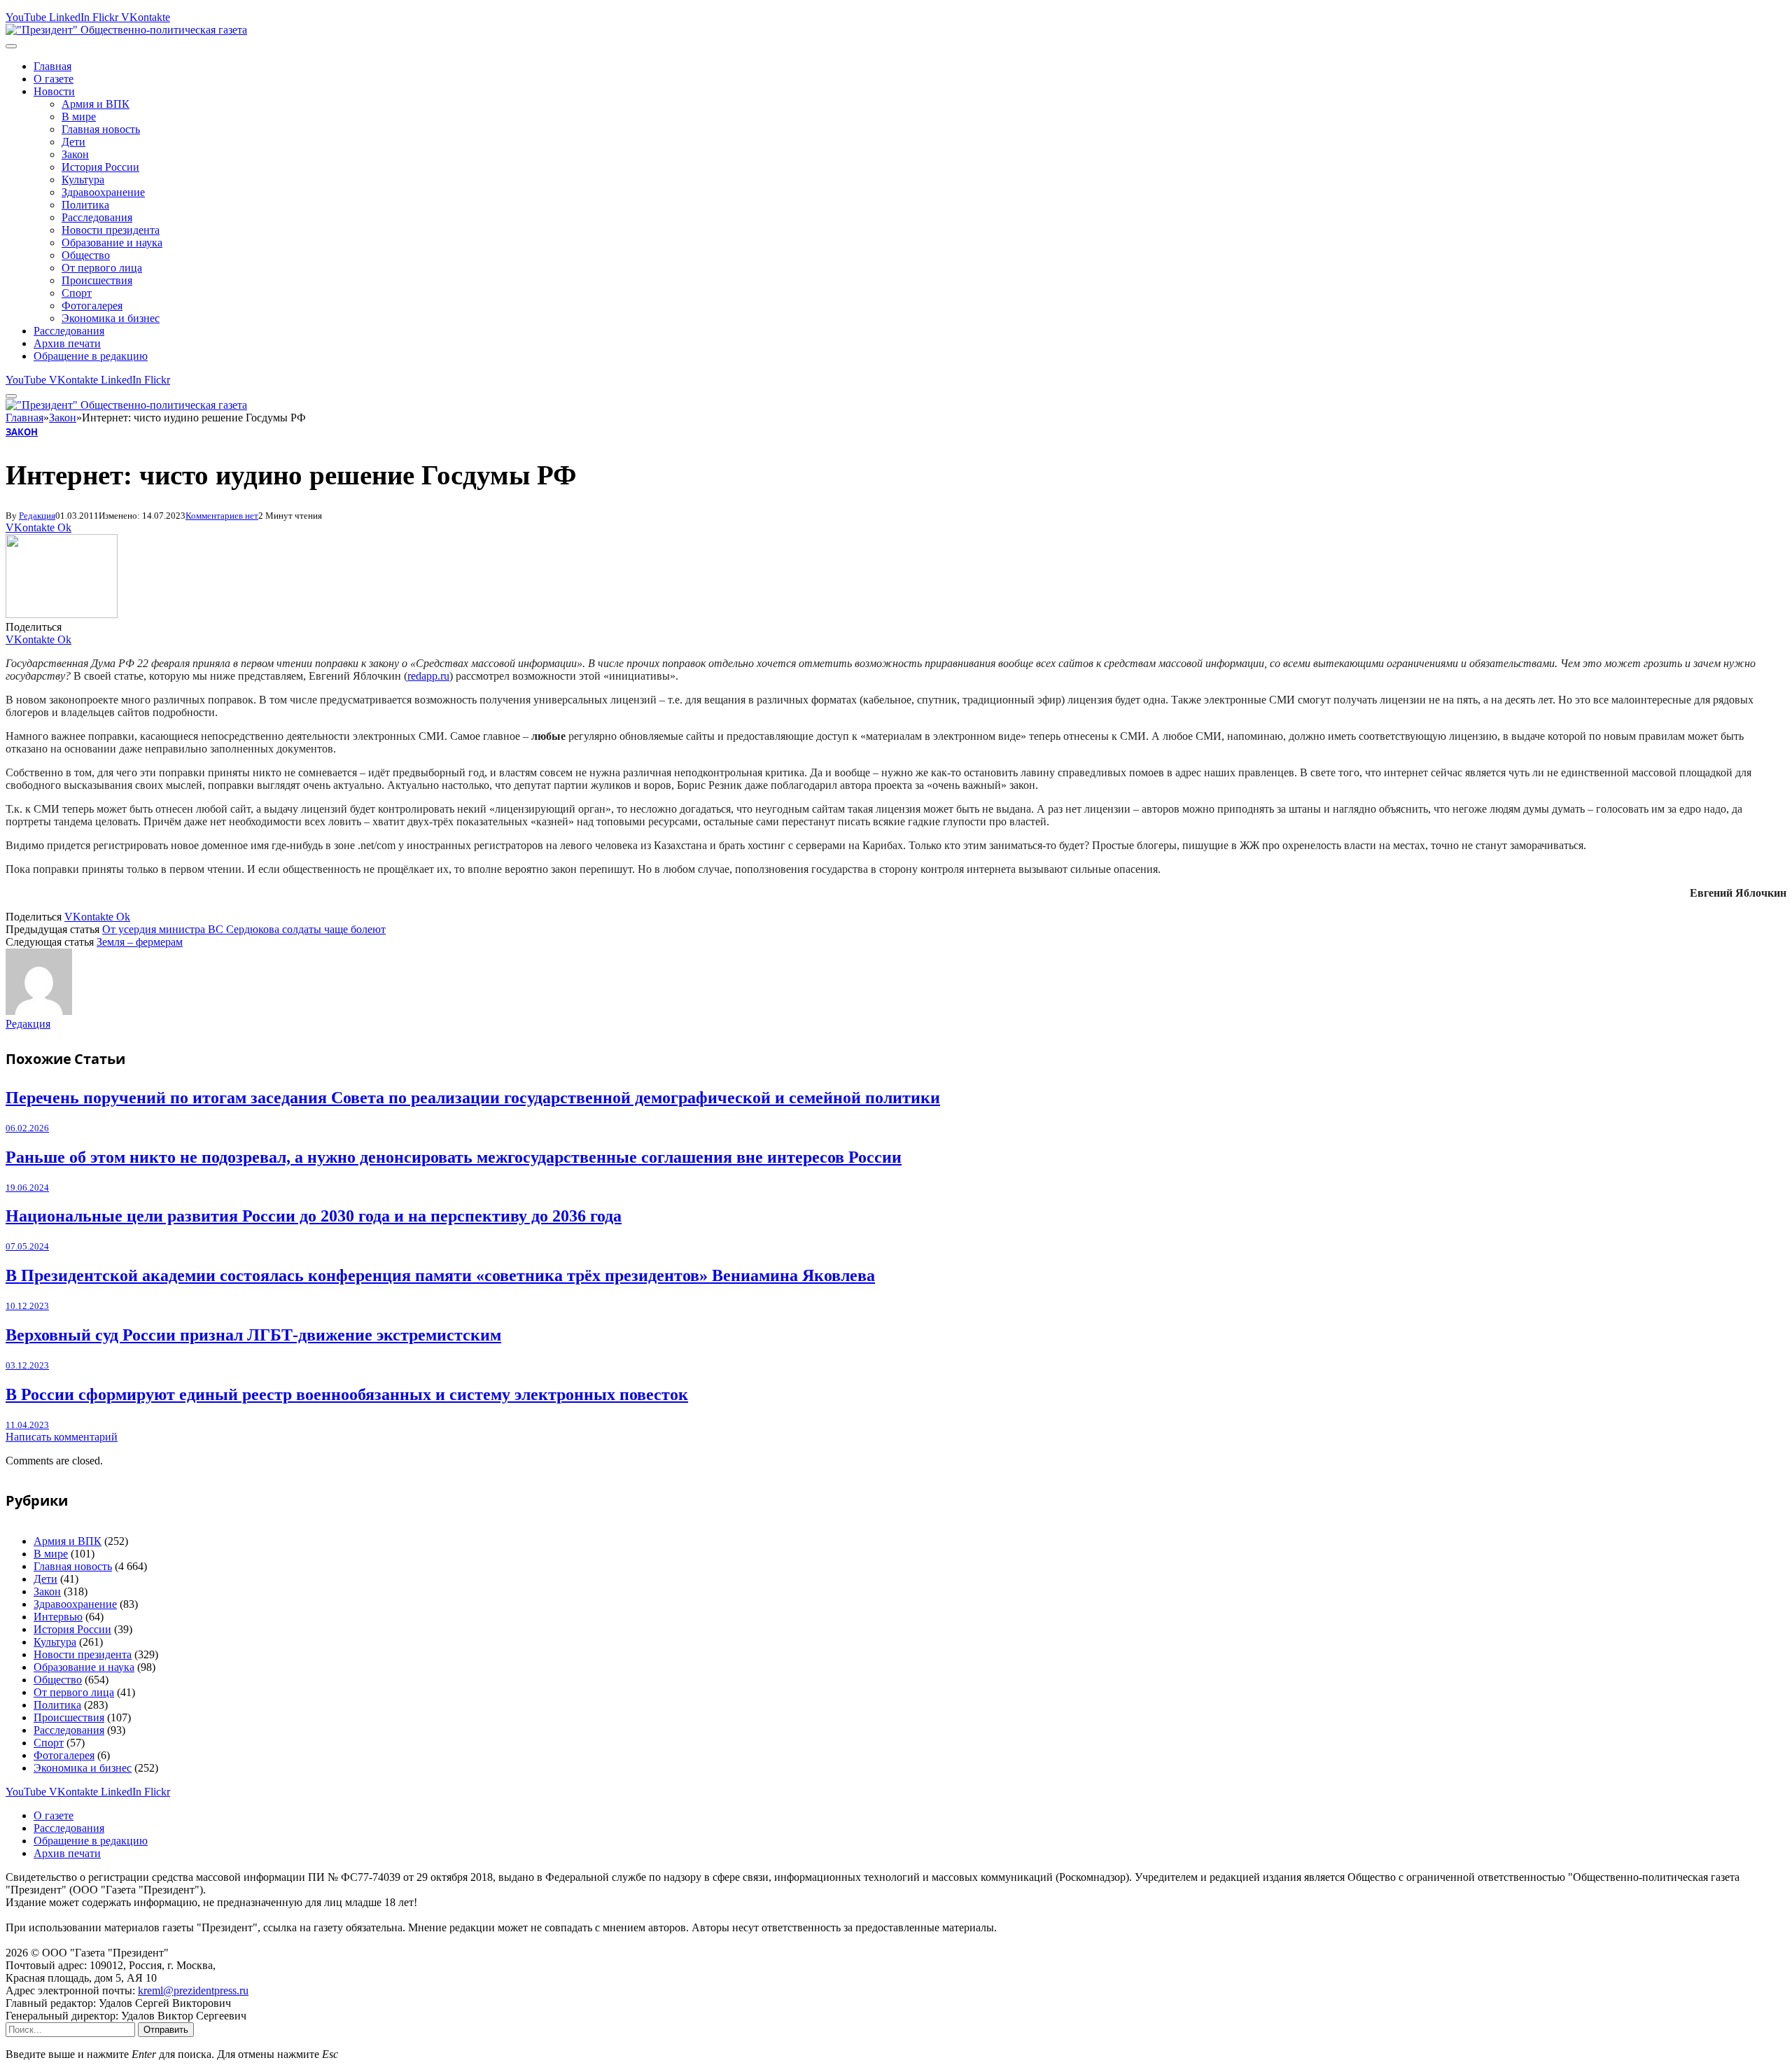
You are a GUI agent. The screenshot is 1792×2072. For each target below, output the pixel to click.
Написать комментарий (62, 1437)
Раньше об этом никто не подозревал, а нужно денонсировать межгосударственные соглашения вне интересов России (454, 1157)
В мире (79, 117)
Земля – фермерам (140, 942)
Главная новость (101, 129)
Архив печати (67, 343)
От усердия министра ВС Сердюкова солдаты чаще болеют (244, 929)
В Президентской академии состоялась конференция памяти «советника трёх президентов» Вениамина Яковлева (440, 1275)
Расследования (97, 217)
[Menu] (11, 46)
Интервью (58, 1617)
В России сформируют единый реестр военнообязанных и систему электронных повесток (347, 1394)
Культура (83, 180)
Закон (75, 154)
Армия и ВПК (96, 104)
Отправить (166, 2030)
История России (100, 167)
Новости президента (111, 230)
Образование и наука (112, 243)
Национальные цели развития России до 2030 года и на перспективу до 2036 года (314, 1216)
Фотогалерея (92, 306)
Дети (73, 142)
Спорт (77, 293)
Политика (85, 205)
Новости (54, 91)
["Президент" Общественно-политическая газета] (126, 30)
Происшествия (97, 280)
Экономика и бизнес (111, 318)
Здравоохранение (103, 192)
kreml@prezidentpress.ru (193, 1990)
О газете (54, 79)
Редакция (37, 516)
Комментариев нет (222, 516)
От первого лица (102, 268)
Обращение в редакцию (91, 356)
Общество (86, 255)
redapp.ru (428, 676)
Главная (52, 66)
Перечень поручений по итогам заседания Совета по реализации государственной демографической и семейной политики (473, 1098)
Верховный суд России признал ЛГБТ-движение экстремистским (253, 1335)
